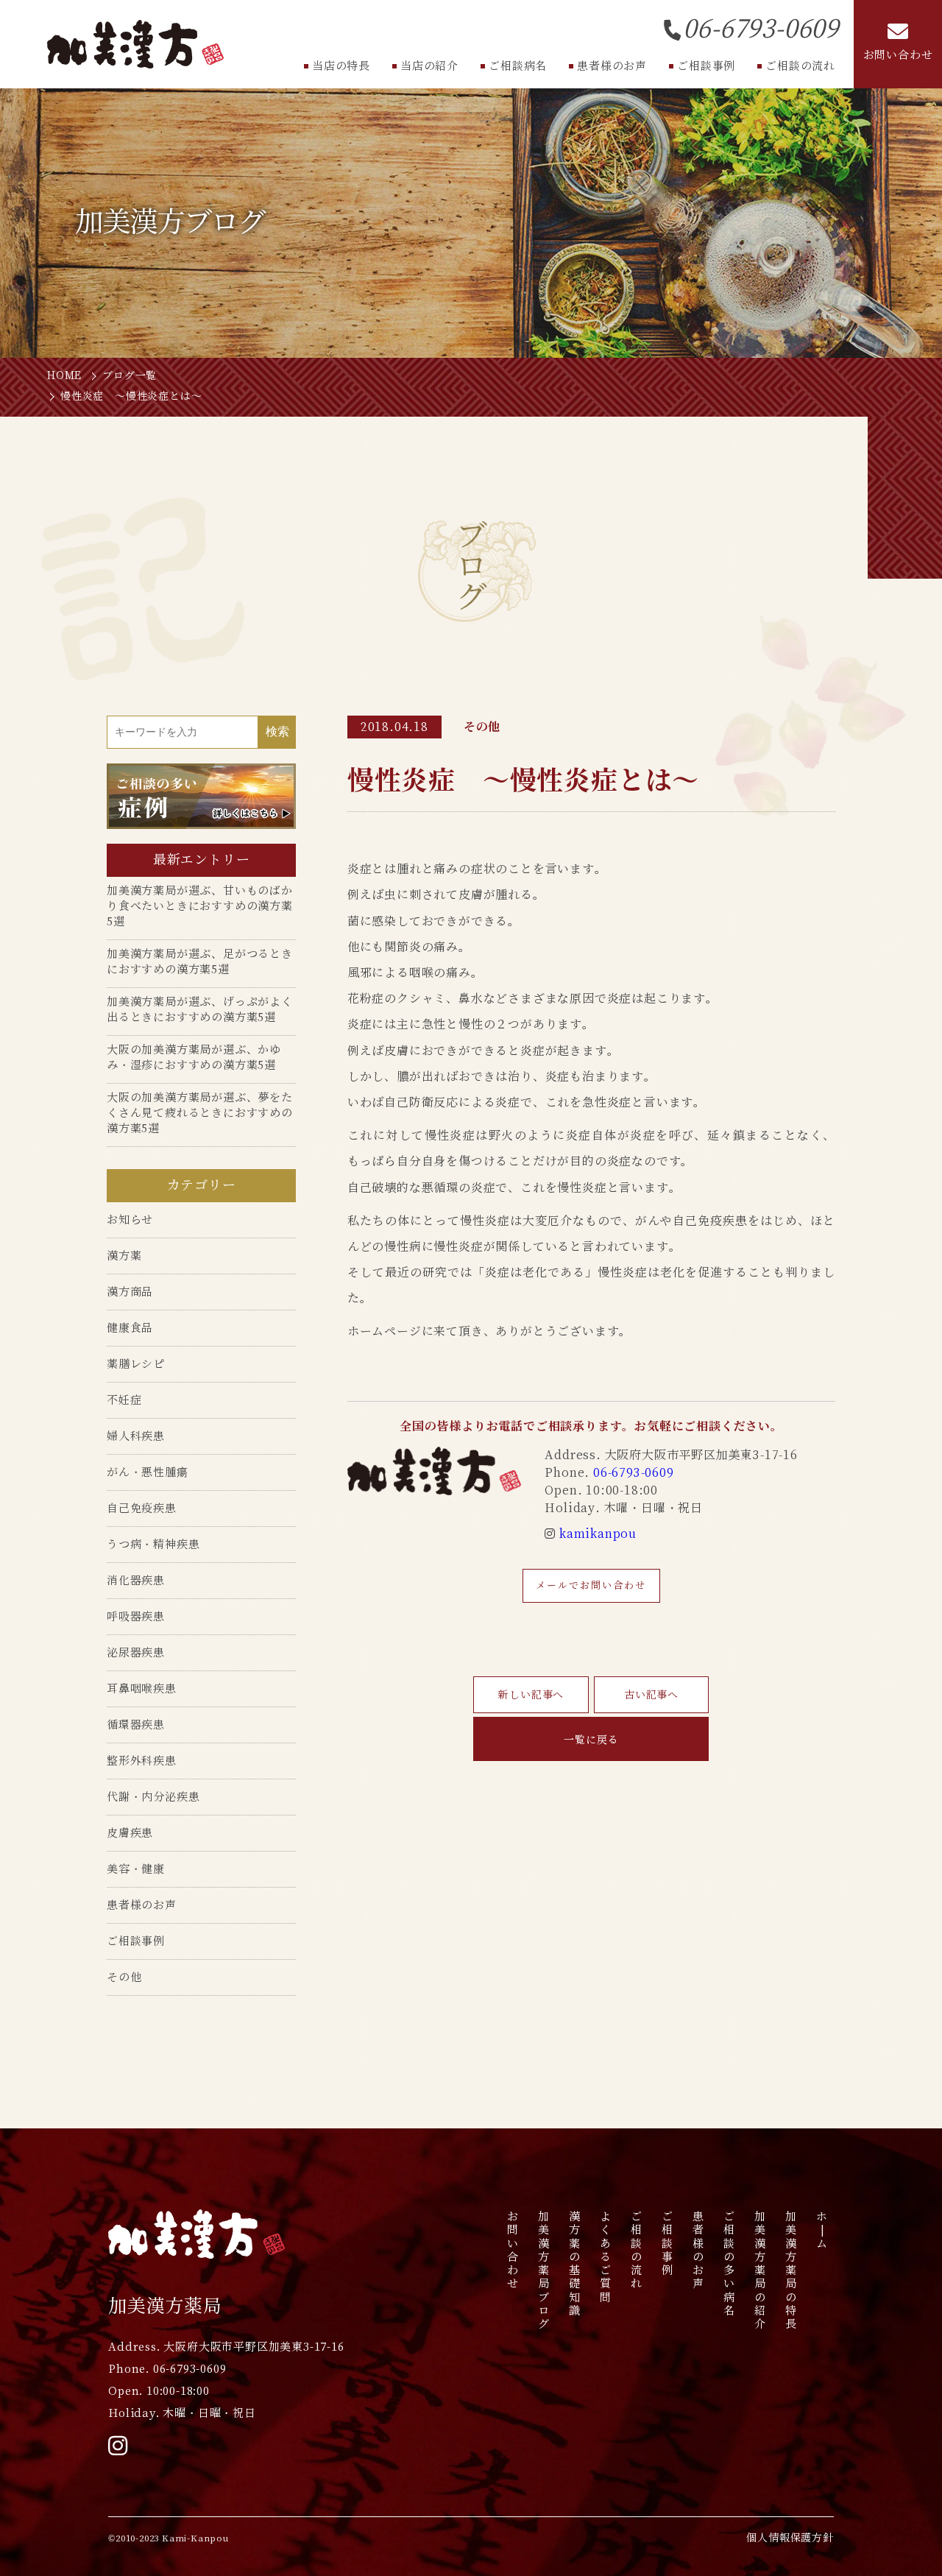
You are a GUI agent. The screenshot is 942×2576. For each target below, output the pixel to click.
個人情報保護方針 (790, 2538)
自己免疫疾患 (142, 1508)
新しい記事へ (531, 1695)
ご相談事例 (136, 1941)
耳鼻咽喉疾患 (142, 1688)
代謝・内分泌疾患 (153, 1797)
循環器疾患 (136, 1725)
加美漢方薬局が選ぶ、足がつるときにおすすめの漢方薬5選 (200, 961)
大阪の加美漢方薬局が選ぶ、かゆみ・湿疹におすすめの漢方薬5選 (194, 1057)
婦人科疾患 (136, 1436)
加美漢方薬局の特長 (792, 2270)
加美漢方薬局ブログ (544, 2270)
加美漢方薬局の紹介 (761, 2270)
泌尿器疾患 (136, 1652)
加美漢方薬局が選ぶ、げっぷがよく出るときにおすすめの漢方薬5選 (200, 1009)
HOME (64, 375)
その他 (124, 1977)
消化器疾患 (136, 1580)
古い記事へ (651, 1695)
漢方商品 (130, 1292)
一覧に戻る (591, 1740)
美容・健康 (136, 1869)
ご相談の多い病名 (730, 2263)
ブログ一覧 (130, 375)
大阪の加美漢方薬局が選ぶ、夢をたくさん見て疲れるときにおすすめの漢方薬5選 (200, 1113)
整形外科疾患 (142, 1761)
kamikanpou (598, 1534)
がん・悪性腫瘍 (148, 1472)
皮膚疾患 (130, 1833)
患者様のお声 (142, 1905)
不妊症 (124, 1400)
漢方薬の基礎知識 (575, 2263)
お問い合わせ (513, 2250)
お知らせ (130, 1220)
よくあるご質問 (606, 2256)
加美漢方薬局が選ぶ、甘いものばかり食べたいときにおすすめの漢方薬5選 (200, 906)
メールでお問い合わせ (591, 1585)
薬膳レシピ (136, 1364)
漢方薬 (124, 1256)
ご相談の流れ (637, 2250)
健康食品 (130, 1328)
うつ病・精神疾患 (153, 1544)
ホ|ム (822, 2230)
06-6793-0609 (634, 1473)
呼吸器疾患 (136, 1616)
